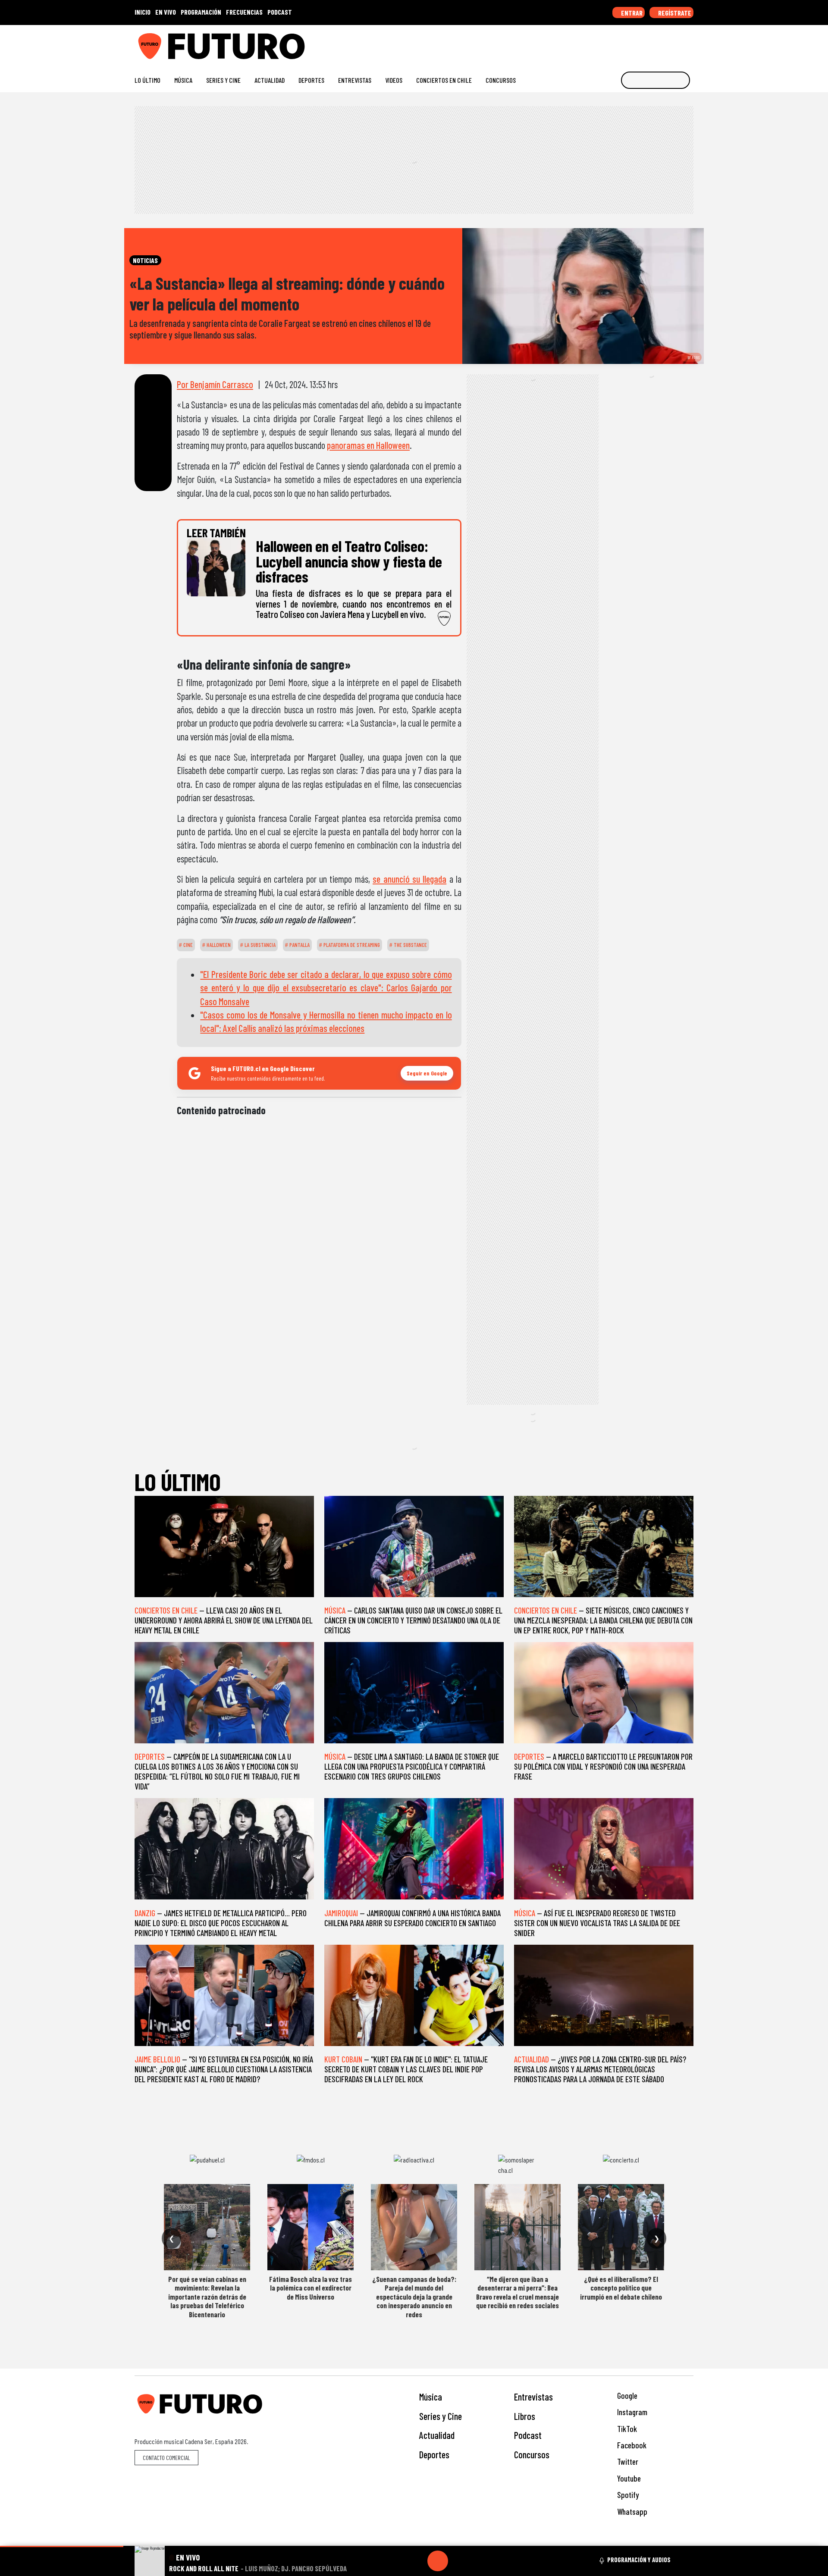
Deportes (311, 80)
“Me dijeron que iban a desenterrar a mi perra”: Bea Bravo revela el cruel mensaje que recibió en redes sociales (517, 2292)
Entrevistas (355, 80)
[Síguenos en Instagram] (607, 43)
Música (183, 80)
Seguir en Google (427, 1073)
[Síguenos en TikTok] (620, 43)
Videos (394, 80)
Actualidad (270, 80)
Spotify (627, 2495)
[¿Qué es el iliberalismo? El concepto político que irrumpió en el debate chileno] (621, 2227)
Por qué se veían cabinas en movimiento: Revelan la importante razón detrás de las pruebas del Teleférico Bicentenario (207, 2297)
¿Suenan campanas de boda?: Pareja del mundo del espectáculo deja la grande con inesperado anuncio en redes (414, 2297)
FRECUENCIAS (244, 12)
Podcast (528, 2435)
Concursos (501, 80)
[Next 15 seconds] (458, 2561)
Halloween (218, 945)
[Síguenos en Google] (593, 43)
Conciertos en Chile (444, 80)
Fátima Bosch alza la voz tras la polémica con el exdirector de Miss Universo (310, 2288)
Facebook (631, 2445)
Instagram (631, 2412)
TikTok (626, 2429)
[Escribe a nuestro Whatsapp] (689, 43)
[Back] (396, 2561)
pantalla (299, 945)
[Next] (479, 2561)
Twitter (627, 2462)
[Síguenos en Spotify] (676, 43)
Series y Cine (223, 80)
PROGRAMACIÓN (201, 12)
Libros (525, 2416)
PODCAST (280, 12)
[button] (62, 2546)
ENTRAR (631, 13)
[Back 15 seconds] (417, 2561)
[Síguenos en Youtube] (662, 43)
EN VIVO (166, 12)
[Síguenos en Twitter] (648, 43)
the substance (410, 945)
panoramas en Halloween (368, 445)
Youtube (628, 2478)
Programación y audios (639, 2560)
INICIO (143, 12)
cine (187, 945)
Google (626, 2396)
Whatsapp (631, 2512)
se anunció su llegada (409, 879)
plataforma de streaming (351, 945)
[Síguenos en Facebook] (634, 43)
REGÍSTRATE (674, 13)
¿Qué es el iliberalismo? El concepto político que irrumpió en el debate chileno (621, 2288)
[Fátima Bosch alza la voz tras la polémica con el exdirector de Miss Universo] (310, 2227)
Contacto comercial (166, 2458)
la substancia (259, 945)
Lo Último (147, 80)
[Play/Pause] (438, 2561)
